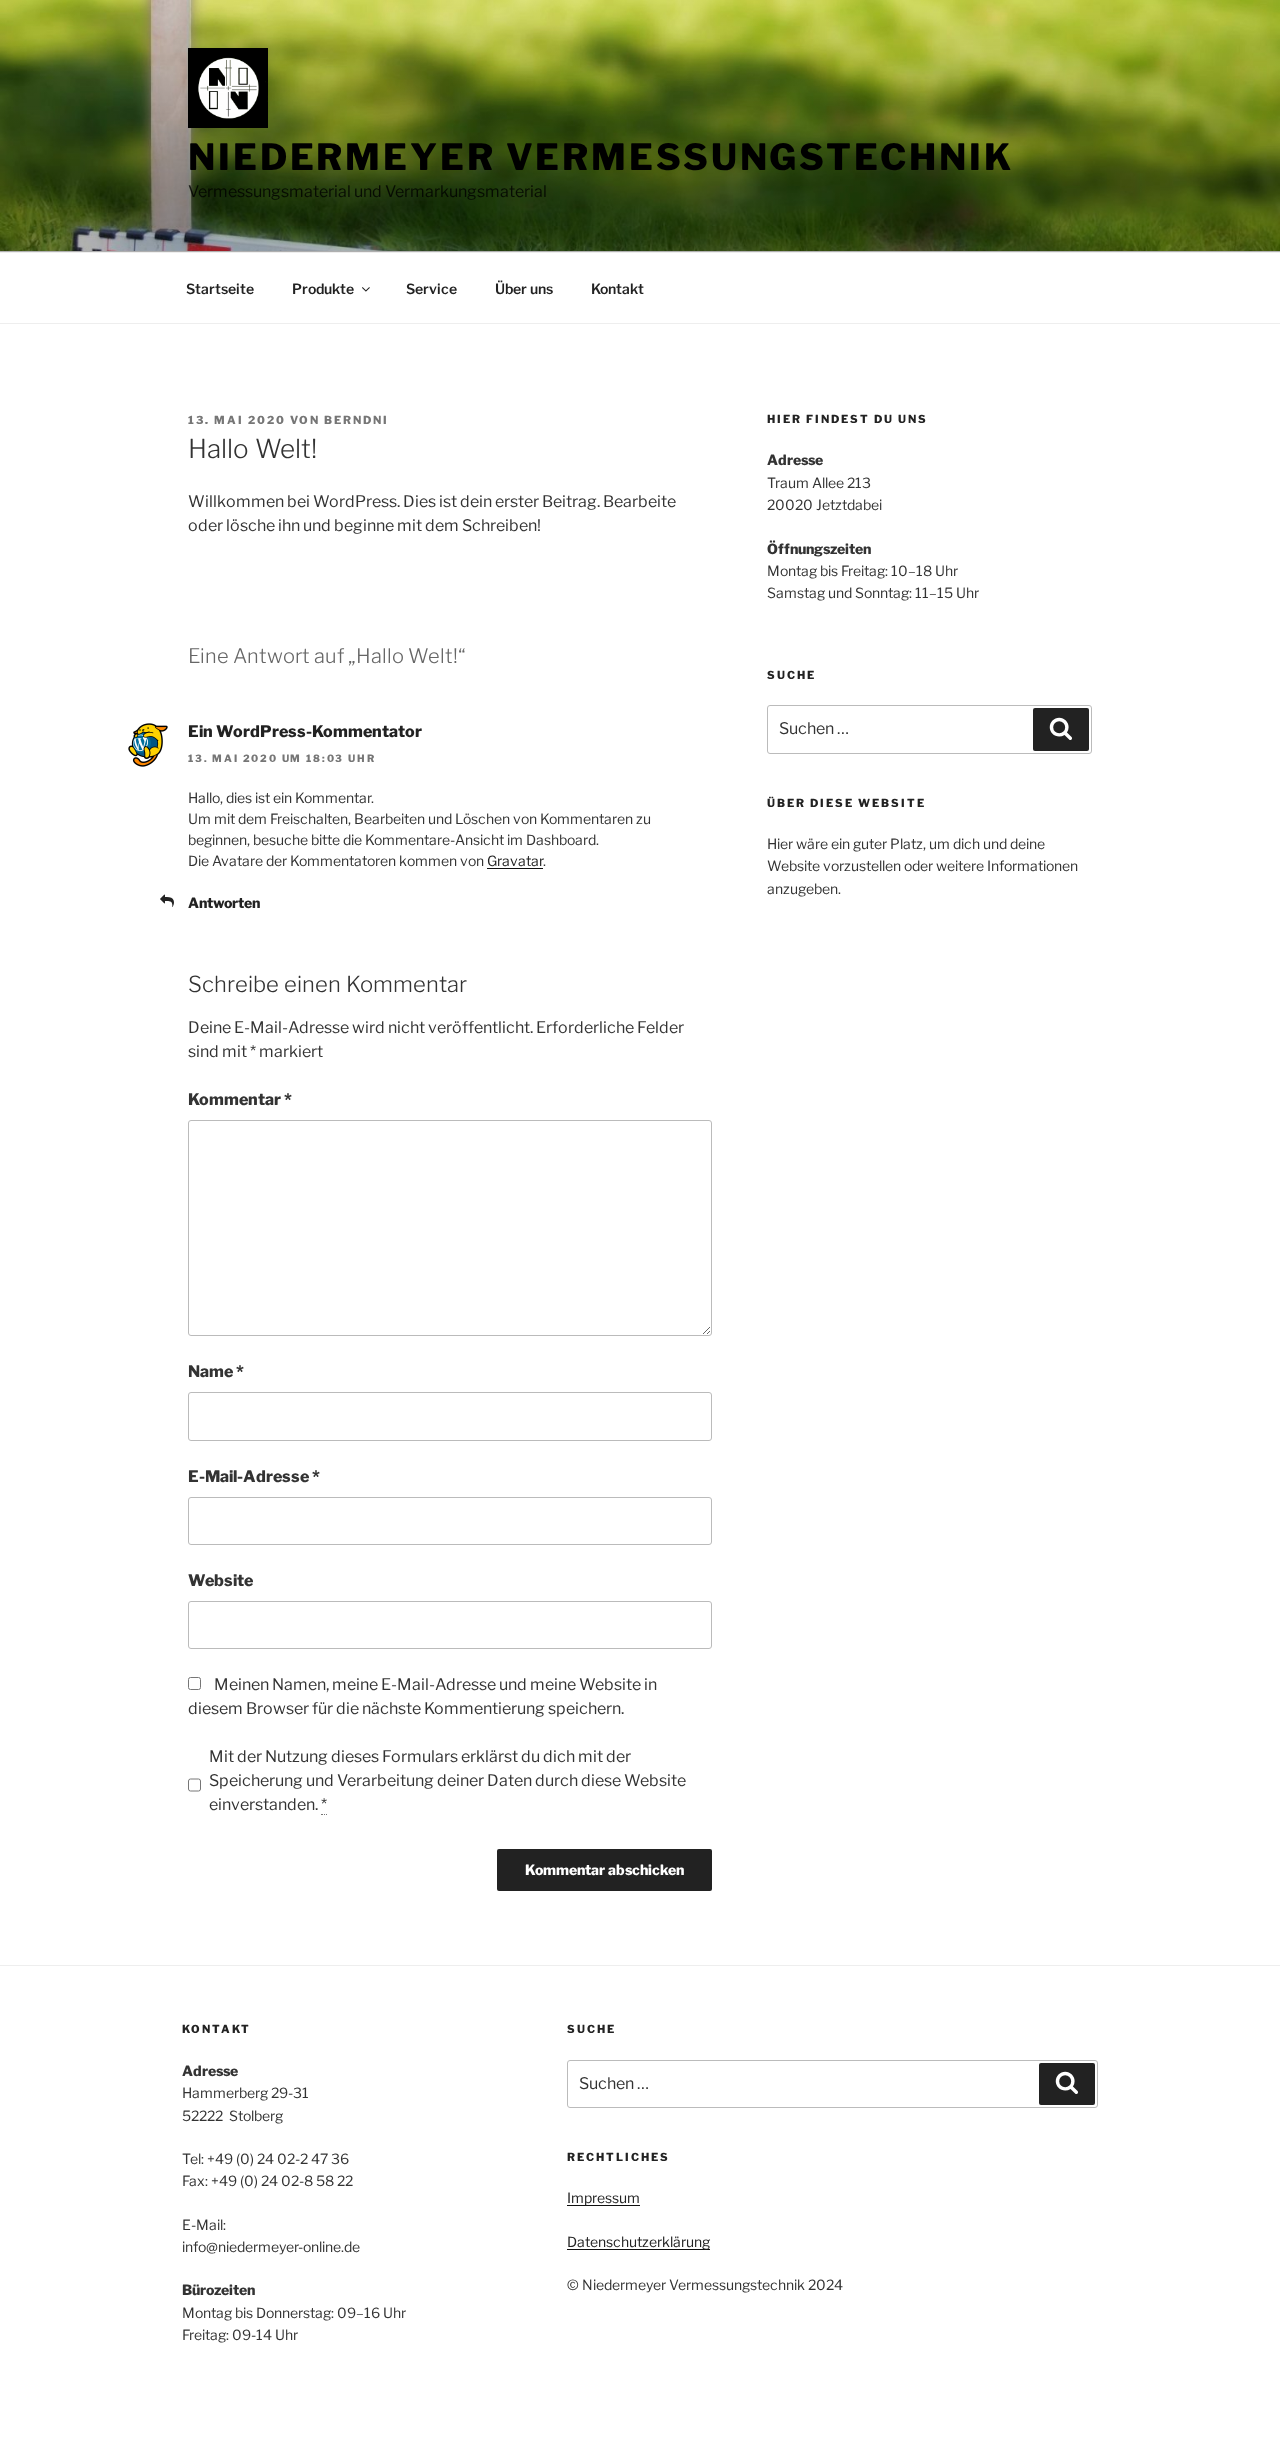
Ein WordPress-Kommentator (305, 731)
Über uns (524, 288)
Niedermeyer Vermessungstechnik (600, 157)
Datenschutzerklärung (638, 2241)
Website (220, 1580)
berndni (356, 420)
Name (216, 1371)
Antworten (224, 902)
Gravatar (515, 860)
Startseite (220, 288)
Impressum (603, 2197)
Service (431, 288)
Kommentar (240, 1099)
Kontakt (617, 288)
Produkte (323, 288)
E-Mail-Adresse (254, 1476)
